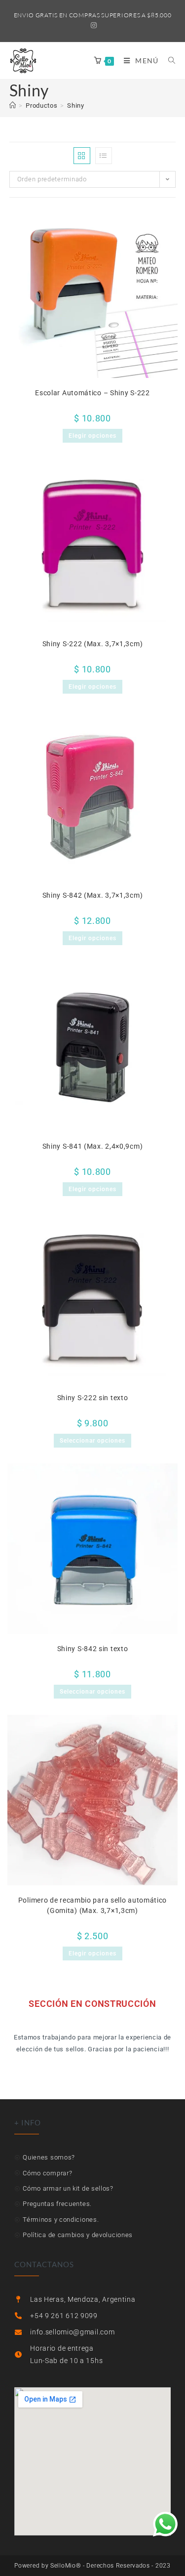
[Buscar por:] (168, 61)
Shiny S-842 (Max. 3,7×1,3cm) (93, 895)
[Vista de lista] (104, 156)
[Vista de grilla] (82, 156)
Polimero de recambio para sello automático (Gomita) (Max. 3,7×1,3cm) (92, 1905)
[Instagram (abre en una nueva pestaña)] (92, 25)
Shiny (76, 105)
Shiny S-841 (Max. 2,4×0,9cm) (93, 1146)
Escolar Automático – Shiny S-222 (92, 393)
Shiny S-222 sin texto (93, 1398)
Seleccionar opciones (92, 1441)
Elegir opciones (92, 436)
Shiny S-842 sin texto (93, 1649)
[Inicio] (13, 105)
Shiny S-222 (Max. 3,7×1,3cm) (93, 644)
